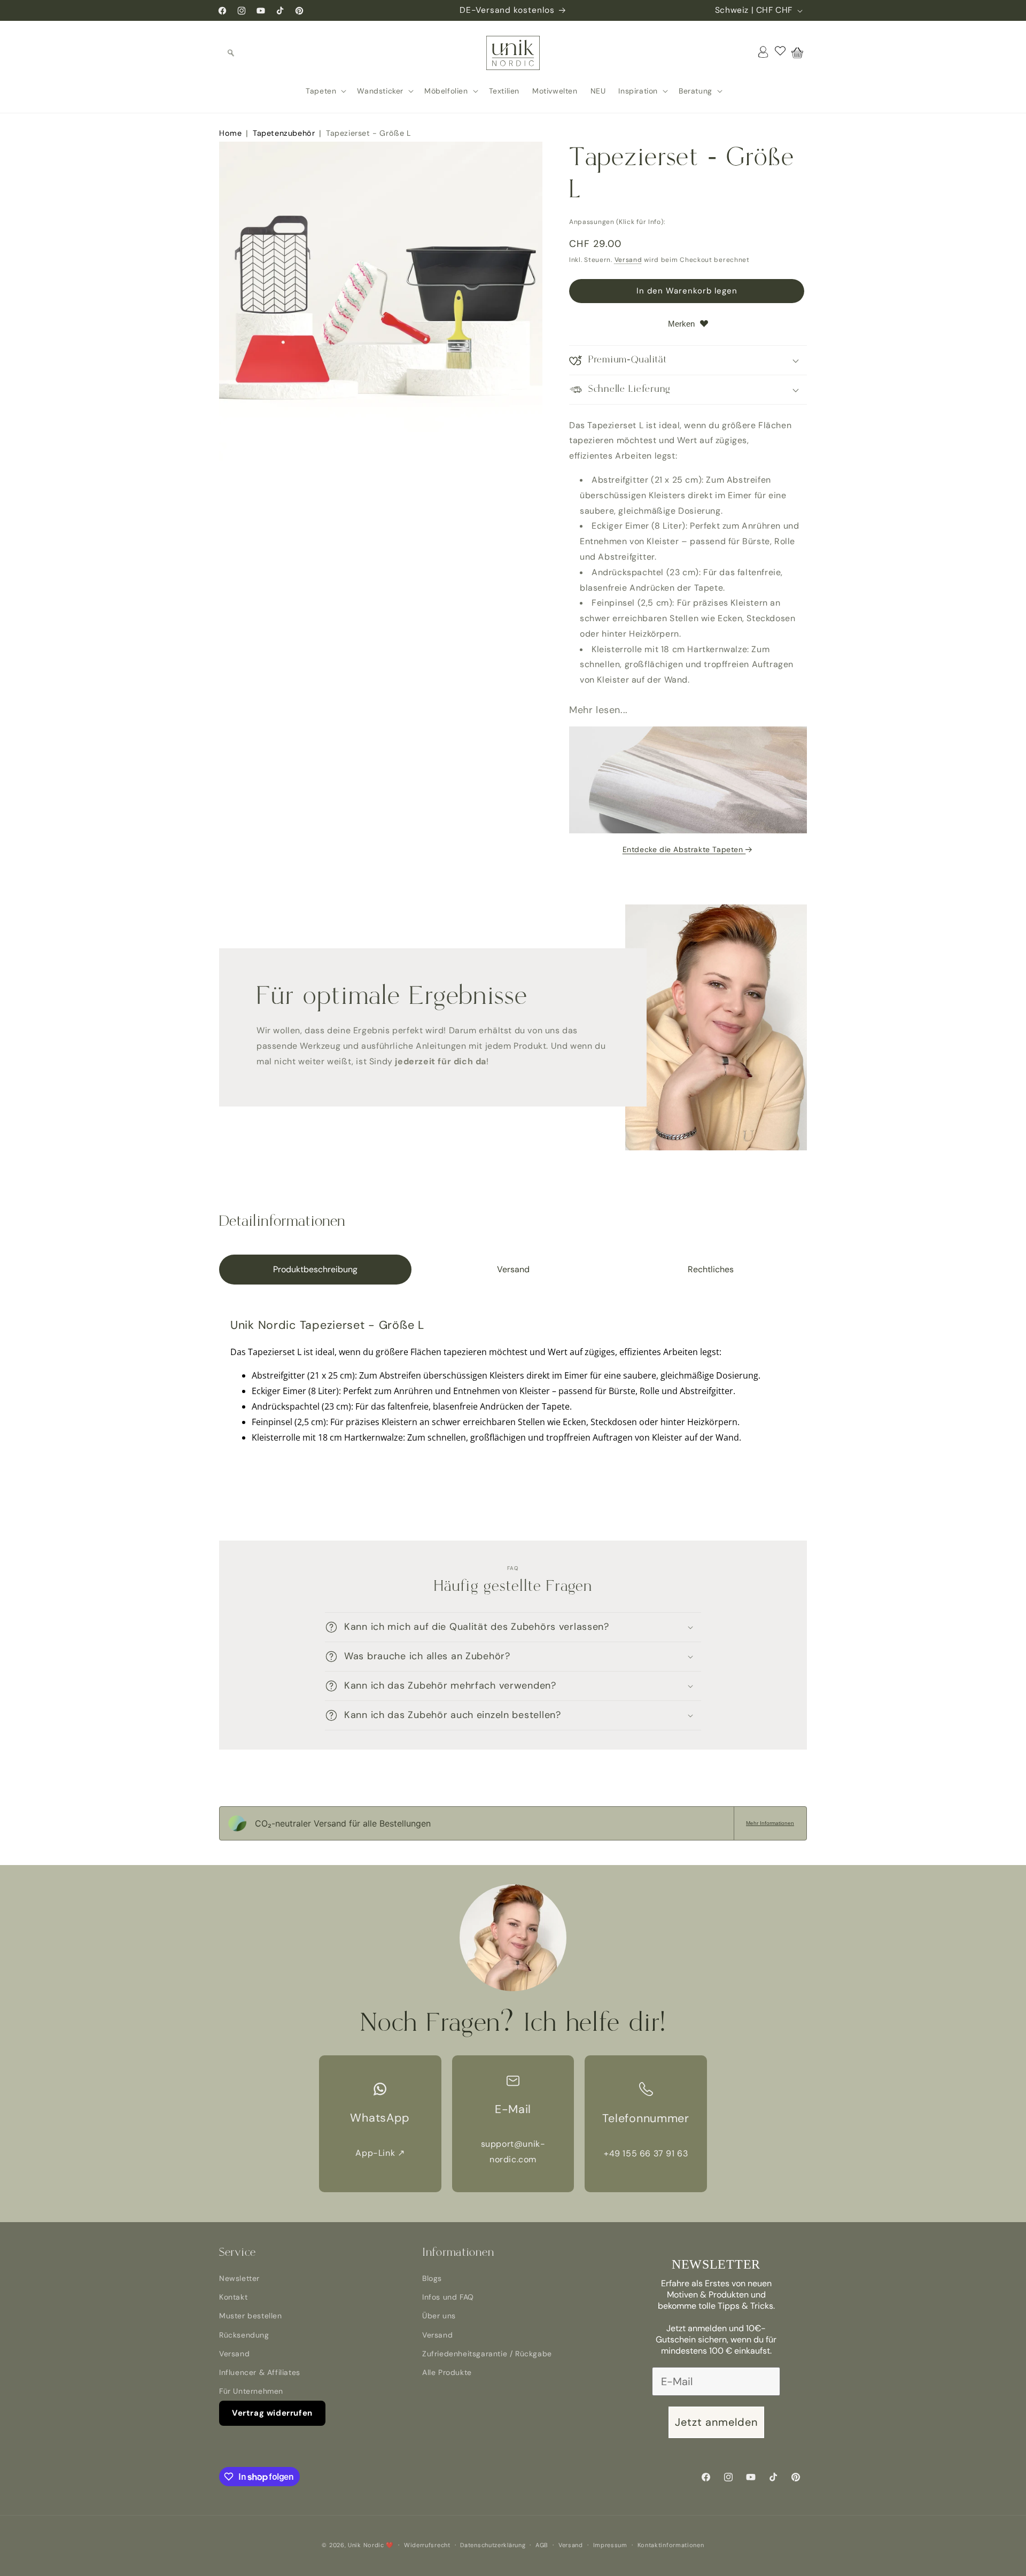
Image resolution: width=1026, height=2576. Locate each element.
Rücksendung (244, 2335)
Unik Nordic (366, 2545)
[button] (231, 53)
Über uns (439, 2316)
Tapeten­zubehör (284, 133)
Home (230, 133)
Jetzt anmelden (716, 2422)
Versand (628, 260)
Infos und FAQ (448, 2297)
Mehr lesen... (598, 710)
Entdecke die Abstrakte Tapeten (684, 849)
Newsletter (239, 2278)
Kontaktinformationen (671, 2545)
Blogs (432, 2278)
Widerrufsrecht (427, 2545)
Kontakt (233, 2297)
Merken (681, 324)
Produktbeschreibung (315, 1269)
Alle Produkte (447, 2372)
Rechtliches (711, 1269)
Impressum (610, 2545)
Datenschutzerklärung (493, 2545)
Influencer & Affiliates (260, 2372)
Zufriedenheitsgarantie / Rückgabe (487, 2354)
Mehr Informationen (770, 1823)
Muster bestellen (251, 2316)
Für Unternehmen (251, 2391)
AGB (542, 2545)
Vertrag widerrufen (272, 2413)
